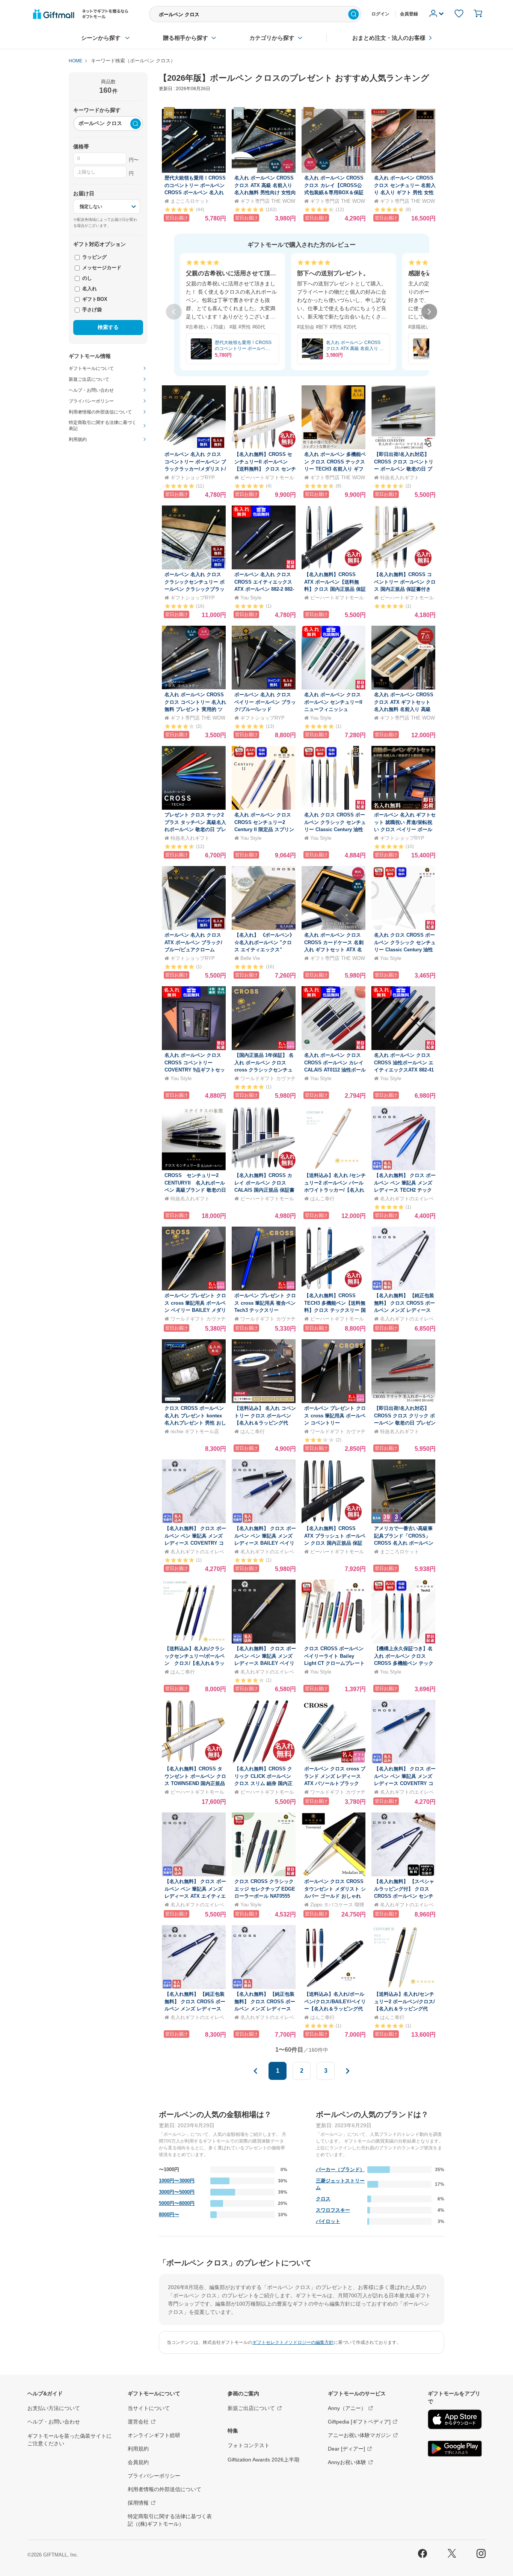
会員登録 (409, 14)
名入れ (89, 289)
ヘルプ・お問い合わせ (54, 2422)
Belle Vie (250, 958)
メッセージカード (101, 268)
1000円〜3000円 (177, 2181)
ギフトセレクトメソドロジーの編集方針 (293, 2342)
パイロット (328, 2221)
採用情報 (138, 2503)
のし (86, 278)
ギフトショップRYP (193, 478)
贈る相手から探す (186, 38)
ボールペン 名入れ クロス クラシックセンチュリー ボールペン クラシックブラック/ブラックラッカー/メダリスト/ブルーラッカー (195, 589)
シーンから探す (101, 38)
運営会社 (138, 2422)
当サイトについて (149, 2408)
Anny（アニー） (347, 2408)
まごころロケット (190, 201)
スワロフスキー (333, 2210)
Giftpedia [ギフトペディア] (359, 2422)
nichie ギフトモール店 (195, 1431)
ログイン (380, 14)
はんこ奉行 (322, 1199)
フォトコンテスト (249, 2445)
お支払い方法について (54, 2408)
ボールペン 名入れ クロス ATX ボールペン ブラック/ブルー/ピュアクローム (193, 942)
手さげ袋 (91, 310)
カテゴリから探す (272, 38)
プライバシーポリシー (154, 2476)
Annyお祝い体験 (347, 2462)
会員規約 (138, 2462)
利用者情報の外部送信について (164, 2489)
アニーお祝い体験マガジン (359, 2435)
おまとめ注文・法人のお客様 (389, 38)
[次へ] (429, 312)
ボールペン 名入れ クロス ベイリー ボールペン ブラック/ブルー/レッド (265, 702)
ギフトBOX (94, 299)
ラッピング (94, 257)
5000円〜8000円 (177, 2203)
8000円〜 (169, 2215)
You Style (251, 598)
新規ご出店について (251, 2408)
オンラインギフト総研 (154, 2435)
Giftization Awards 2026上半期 (263, 2460)
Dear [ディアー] (346, 2449)
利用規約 (138, 2449)
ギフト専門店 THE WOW (268, 201)
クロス (323, 2199)
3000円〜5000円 (177, 2192)
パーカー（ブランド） (340, 2169)
